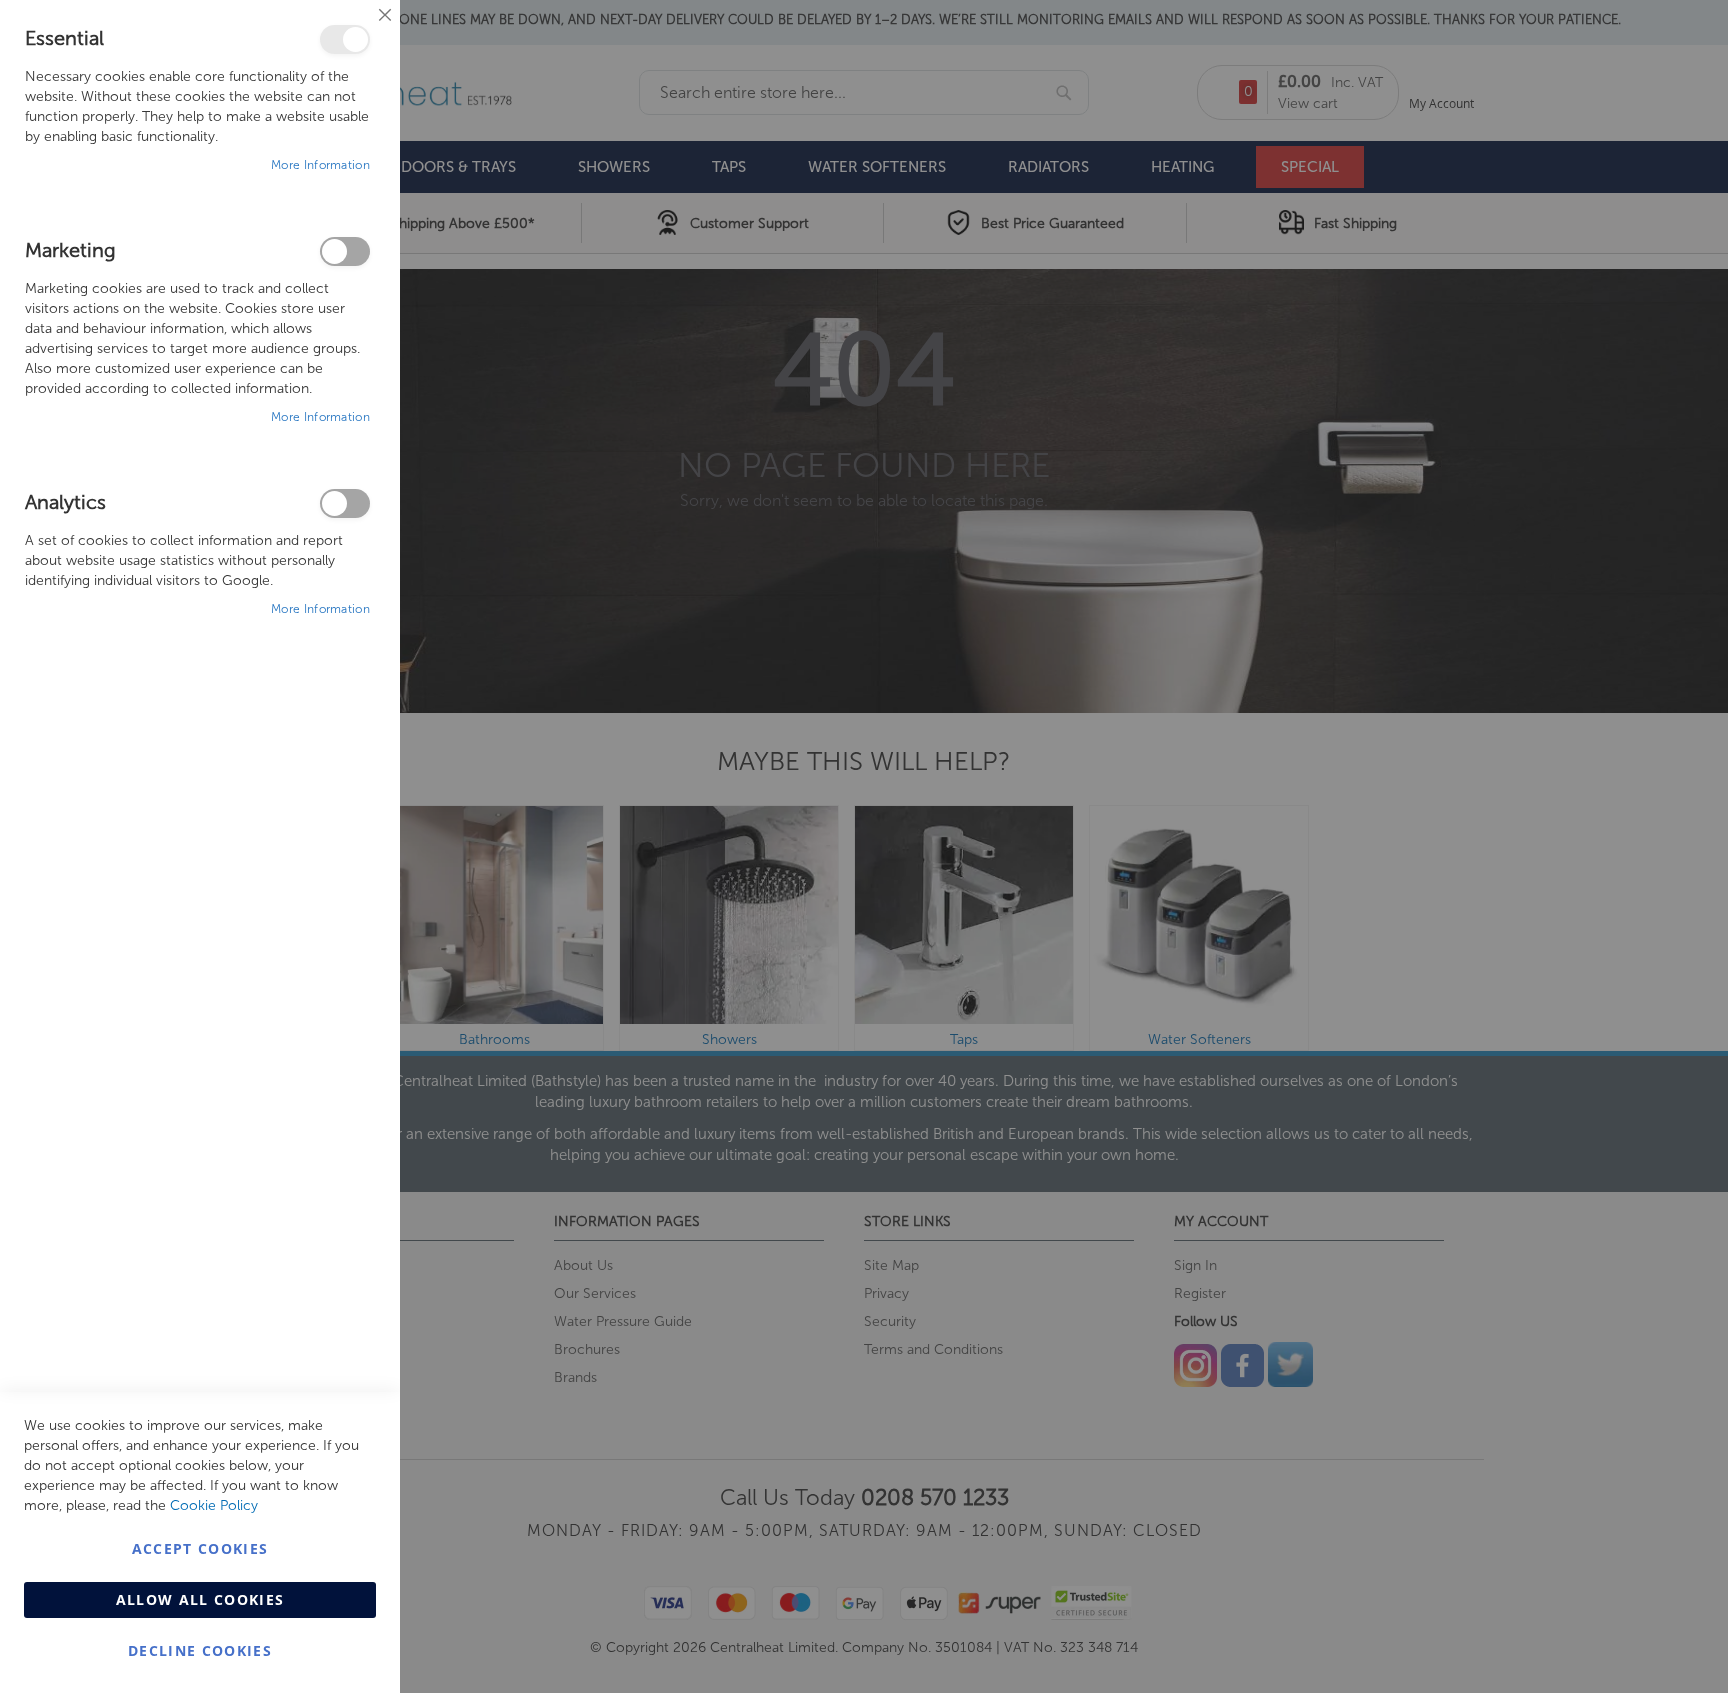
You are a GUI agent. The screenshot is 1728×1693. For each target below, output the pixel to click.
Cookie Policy (214, 1505)
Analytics (345, 503)
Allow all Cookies (200, 1599)
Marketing (345, 251)
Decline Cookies (200, 1650)
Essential (345, 39)
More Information (320, 165)
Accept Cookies (200, 1548)
